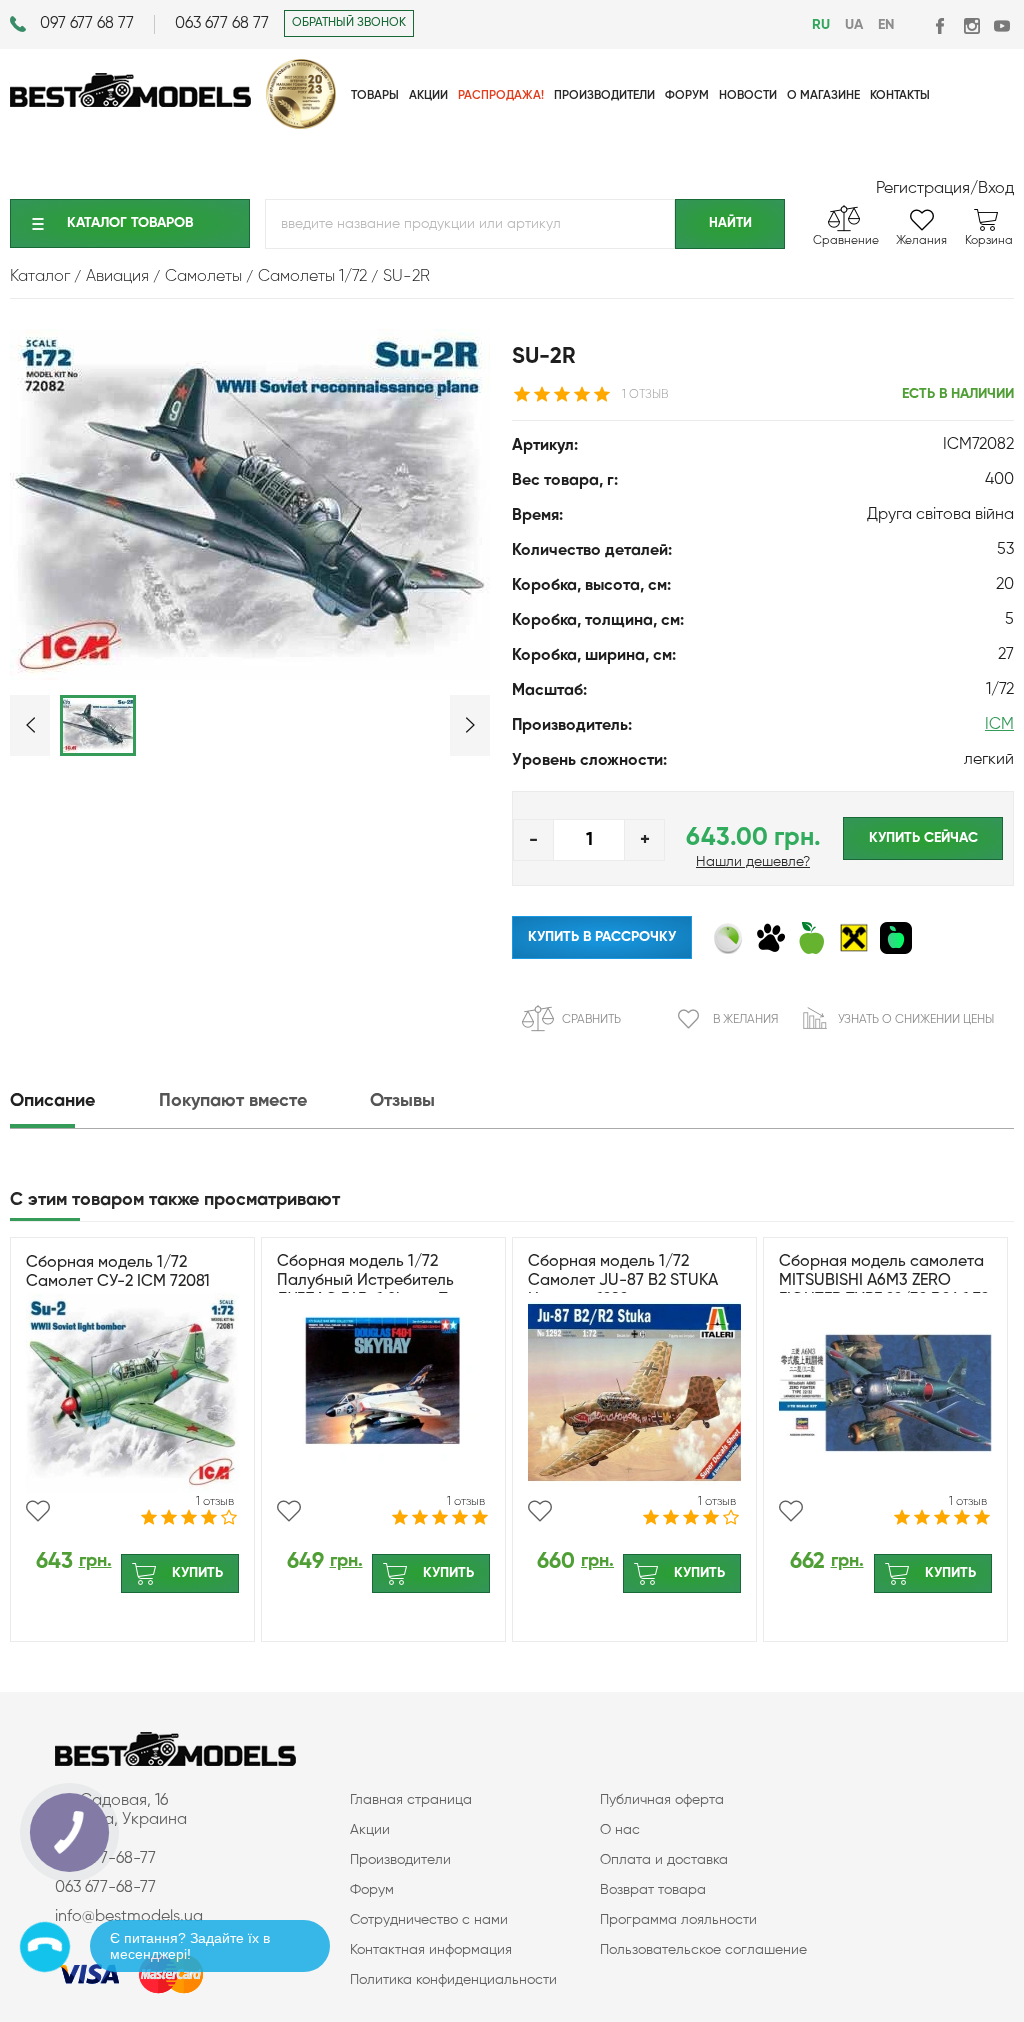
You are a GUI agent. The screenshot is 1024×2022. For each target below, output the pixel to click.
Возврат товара (653, 1890)
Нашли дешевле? (753, 862)
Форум (372, 1890)
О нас (620, 1830)
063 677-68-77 (105, 1888)
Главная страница (411, 1800)
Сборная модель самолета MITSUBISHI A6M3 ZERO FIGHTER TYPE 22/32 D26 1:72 (884, 1281)
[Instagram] (971, 25)
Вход (996, 189)
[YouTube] (1001, 25)
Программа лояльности (678, 1920)
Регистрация (923, 189)
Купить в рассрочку (602, 937)
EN (886, 25)
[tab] (82, 1101)
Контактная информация (431, 1950)
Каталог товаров (130, 223)
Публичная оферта (662, 1800)
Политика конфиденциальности (453, 1980)
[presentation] (82, 1101)
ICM (999, 725)
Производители (400, 1860)
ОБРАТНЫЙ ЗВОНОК (349, 23)
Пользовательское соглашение (703, 1950)
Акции (370, 1830)
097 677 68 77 (87, 24)
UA (854, 25)
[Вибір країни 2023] (301, 125)
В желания (745, 1020)
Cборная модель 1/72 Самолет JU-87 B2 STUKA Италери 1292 (623, 1281)
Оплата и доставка (664, 1860)
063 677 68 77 (222, 24)
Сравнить (591, 1020)
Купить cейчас (923, 838)
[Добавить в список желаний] (38, 1511)
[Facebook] (941, 25)
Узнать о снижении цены (916, 1020)
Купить (197, 1573)
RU (821, 25)
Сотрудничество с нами (429, 1920)
